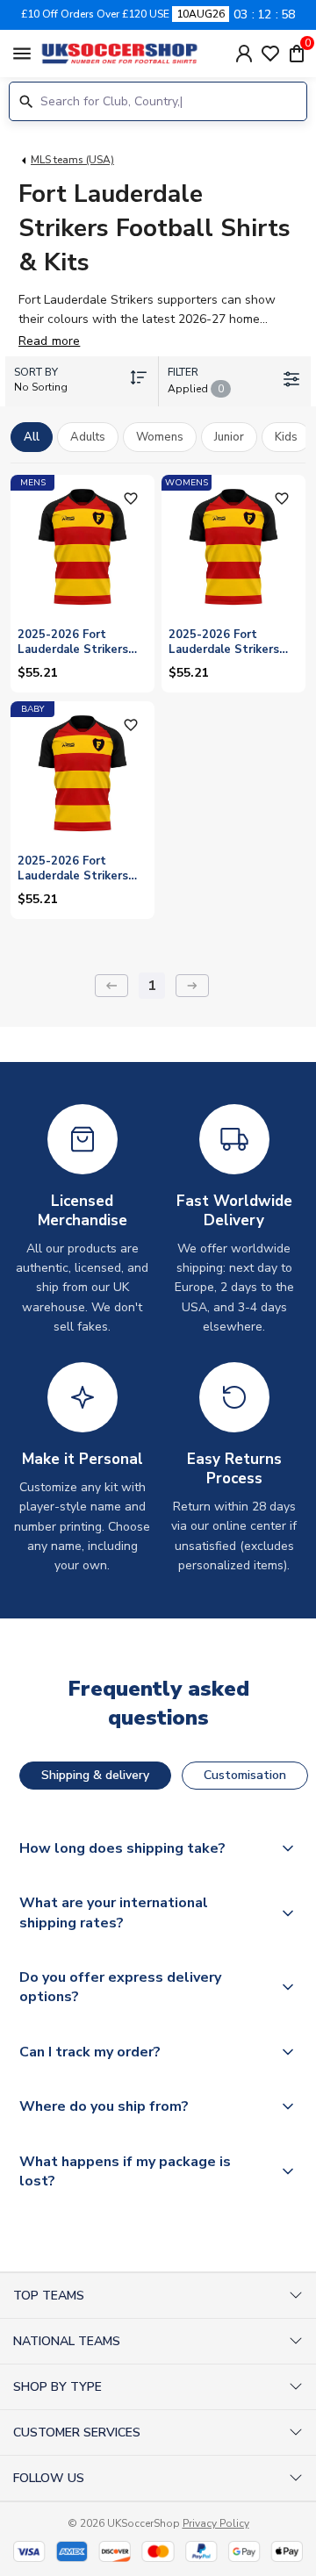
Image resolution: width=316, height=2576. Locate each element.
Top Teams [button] (49, 2296)
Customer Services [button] (77, 2432)
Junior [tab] (229, 437)
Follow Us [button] (49, 2478)
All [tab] (32, 437)
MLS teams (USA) (72, 160)
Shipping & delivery (95, 1775)
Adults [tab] (88, 437)
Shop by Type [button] (57, 2387)
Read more (49, 341)
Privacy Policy (216, 2523)
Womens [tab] (160, 437)
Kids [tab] (286, 437)
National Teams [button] (67, 2341)
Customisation (245, 1775)
